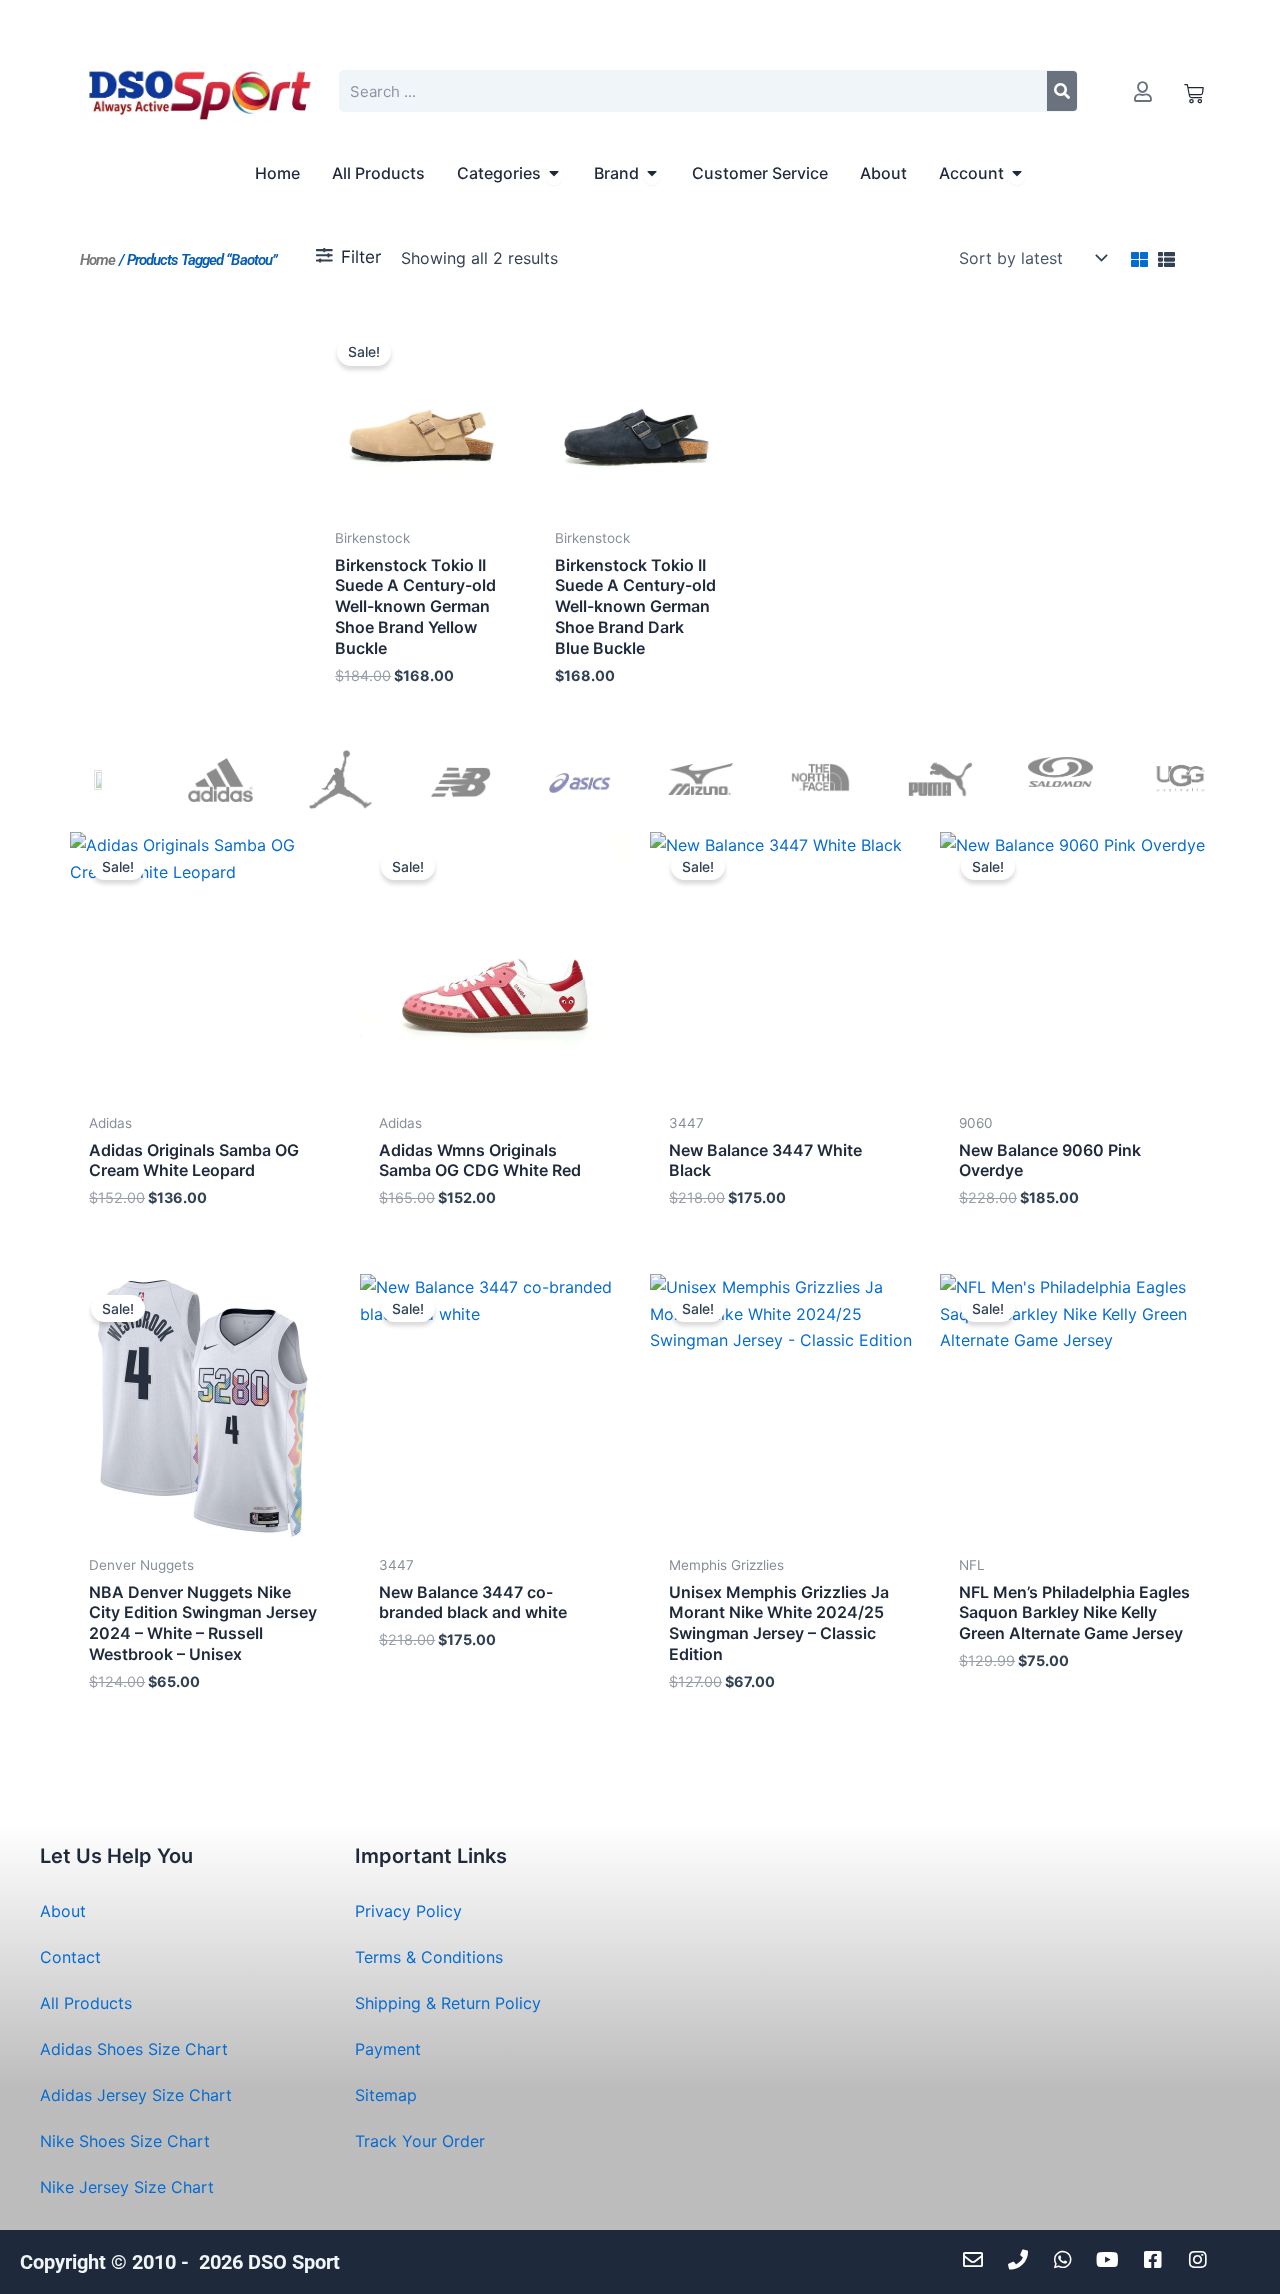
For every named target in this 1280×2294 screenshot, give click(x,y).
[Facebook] (1157, 2260)
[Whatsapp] (1067, 2260)
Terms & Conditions (429, 1957)
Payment (388, 2049)
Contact (70, 1957)
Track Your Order (420, 2141)
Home (97, 260)
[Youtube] (1112, 2260)
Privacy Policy (408, 1911)
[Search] (1062, 91)
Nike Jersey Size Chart (127, 2187)
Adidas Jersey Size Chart (136, 2095)
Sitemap (386, 2095)
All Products (86, 2003)
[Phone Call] (1022, 2260)
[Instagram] (1202, 2260)
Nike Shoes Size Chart (125, 2141)
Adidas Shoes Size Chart (134, 2049)
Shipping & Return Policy (448, 2003)
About (63, 1911)
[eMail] (977, 2260)
